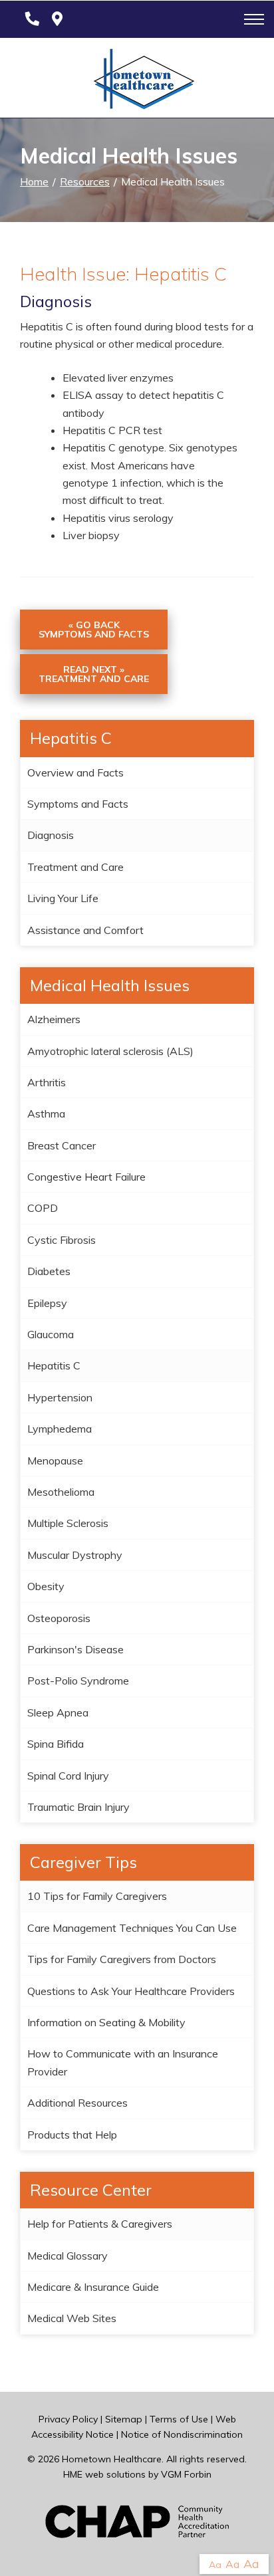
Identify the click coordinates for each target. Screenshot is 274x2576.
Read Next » (94, 674)
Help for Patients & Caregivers (100, 2224)
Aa (215, 2565)
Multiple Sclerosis (68, 1523)
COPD (43, 1208)
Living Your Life (63, 898)
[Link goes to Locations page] (57, 19)
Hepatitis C (54, 1365)
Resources (85, 181)
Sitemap (124, 2419)
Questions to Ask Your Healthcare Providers (131, 1991)
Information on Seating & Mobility (106, 2022)
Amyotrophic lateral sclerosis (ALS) (110, 1051)
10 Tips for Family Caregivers (97, 1896)
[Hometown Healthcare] (137, 82)
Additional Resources (77, 2103)
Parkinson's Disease (75, 1649)
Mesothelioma (61, 1492)
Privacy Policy (68, 2419)
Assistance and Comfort (85, 930)
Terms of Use (179, 2419)
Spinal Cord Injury (68, 1776)
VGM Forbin (186, 2474)
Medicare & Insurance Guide (93, 2287)
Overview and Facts (75, 772)
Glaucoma (51, 1334)
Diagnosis (51, 835)
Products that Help (72, 2135)
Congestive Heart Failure (86, 1177)
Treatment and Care (75, 867)
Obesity (46, 1586)
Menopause (55, 1461)
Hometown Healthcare (112, 2459)
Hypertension (60, 1397)
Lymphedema (60, 1429)
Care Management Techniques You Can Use (132, 1928)
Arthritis (47, 1082)
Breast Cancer (62, 1145)
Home (34, 181)
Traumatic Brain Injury (78, 1807)
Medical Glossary (68, 2256)
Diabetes (49, 1271)
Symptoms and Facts (78, 804)
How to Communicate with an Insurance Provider (123, 2062)
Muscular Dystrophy (75, 1555)
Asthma (46, 1113)
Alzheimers (54, 1019)
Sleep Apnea (58, 1712)
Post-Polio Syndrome (78, 1681)
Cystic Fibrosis (62, 1240)
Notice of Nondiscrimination (182, 2434)
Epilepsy (47, 1303)
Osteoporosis (59, 1618)
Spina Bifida (56, 1744)
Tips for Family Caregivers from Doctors (122, 1959)
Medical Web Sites (72, 2318)
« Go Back (94, 630)
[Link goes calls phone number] (30, 19)
